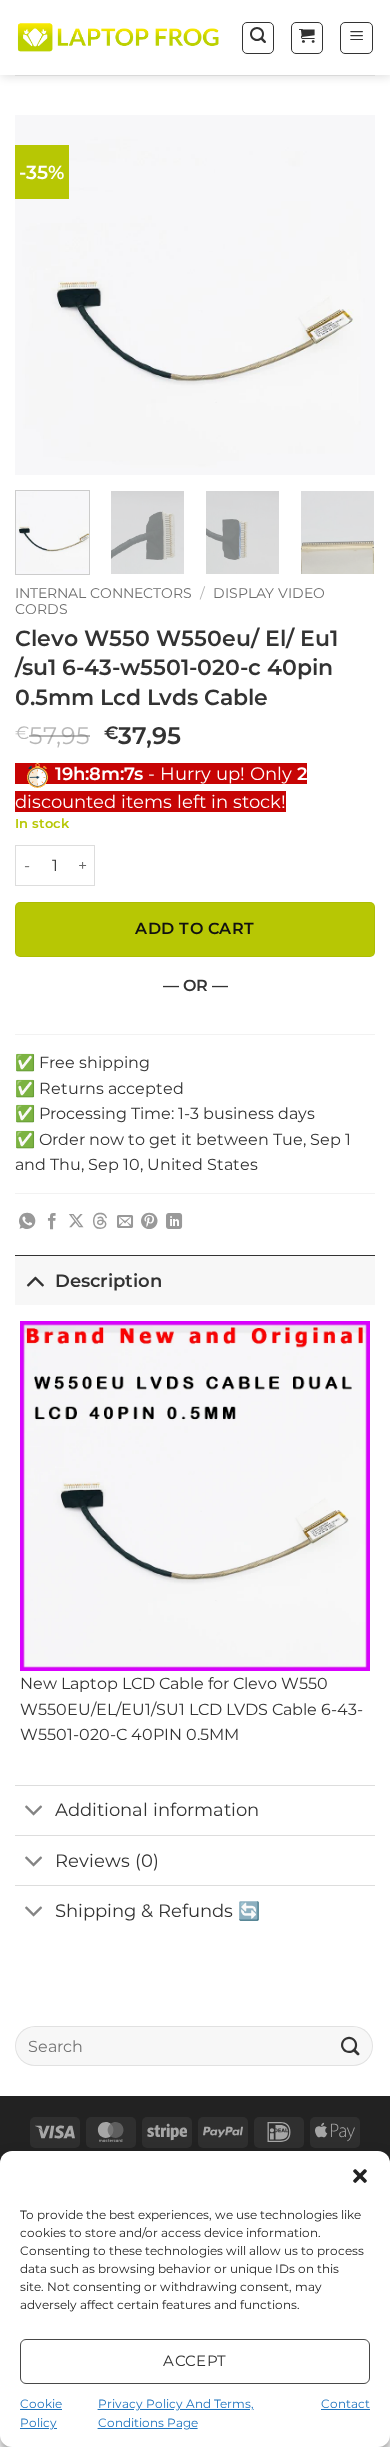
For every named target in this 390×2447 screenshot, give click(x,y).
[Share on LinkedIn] (174, 1222)
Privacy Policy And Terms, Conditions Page (176, 2413)
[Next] (343, 295)
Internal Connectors (103, 593)
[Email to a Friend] (125, 1222)
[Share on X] (76, 1222)
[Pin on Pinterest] (149, 1222)
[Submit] (351, 2045)
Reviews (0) (107, 1860)
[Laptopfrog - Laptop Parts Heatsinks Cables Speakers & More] (120, 38)
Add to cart (194, 928)
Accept (195, 2360)
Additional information (157, 1809)
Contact (345, 2403)
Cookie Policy (41, 2413)
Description (108, 1280)
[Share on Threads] (100, 1222)
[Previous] (47, 295)
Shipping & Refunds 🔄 (157, 1910)
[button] (360, 2176)
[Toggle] (34, 1280)
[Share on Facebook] (52, 1222)
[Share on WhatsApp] (27, 1222)
